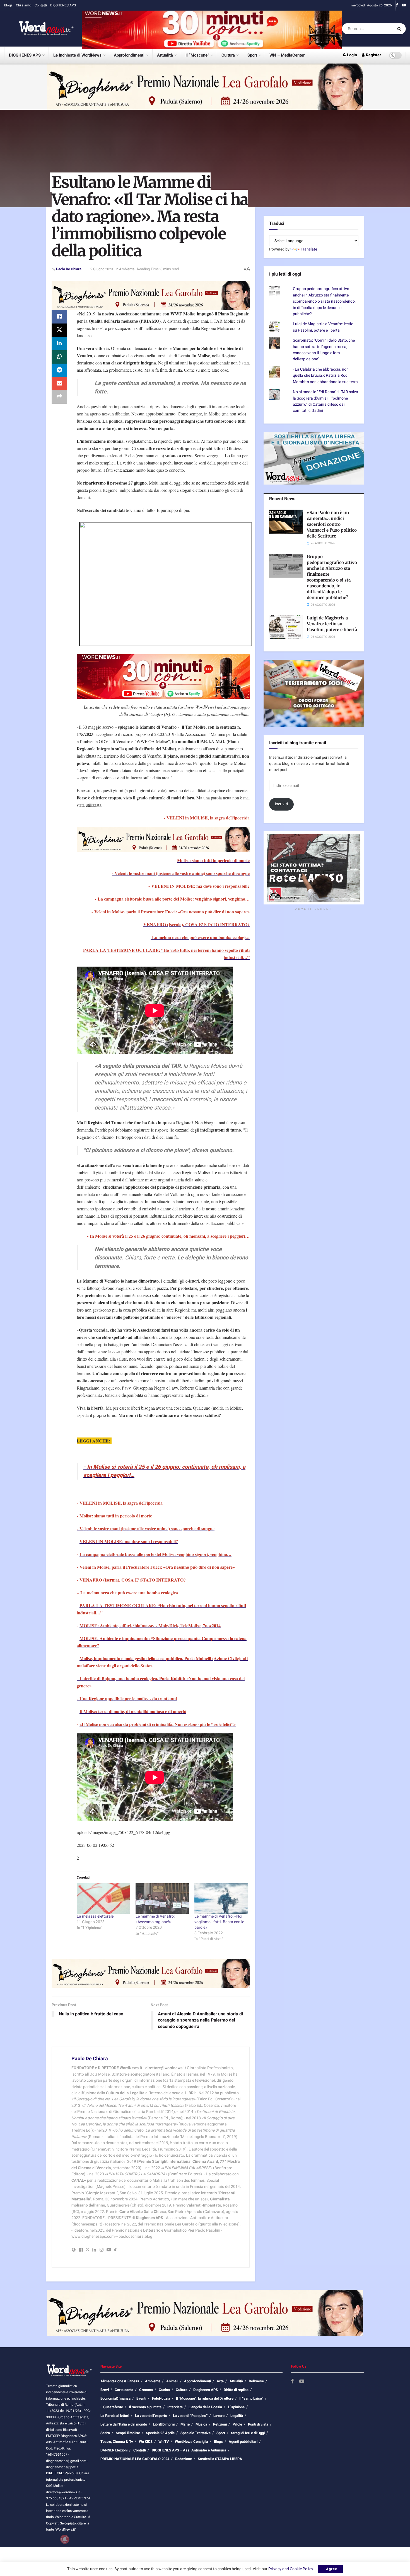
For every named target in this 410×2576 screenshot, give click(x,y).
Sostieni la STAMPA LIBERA (220, 2459)
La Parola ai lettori (115, 2416)
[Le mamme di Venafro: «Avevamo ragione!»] (162, 1898)
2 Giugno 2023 (102, 269)
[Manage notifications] (65, 2539)
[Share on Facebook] (59, 317)
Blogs (8, 5)
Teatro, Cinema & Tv (117, 2442)
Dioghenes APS (206, 2390)
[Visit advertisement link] (212, 29)
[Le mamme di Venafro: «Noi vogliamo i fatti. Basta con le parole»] (221, 1898)
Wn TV (164, 2442)
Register (373, 55)
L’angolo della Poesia (205, 2407)
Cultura (228, 55)
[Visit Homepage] (39, 29)
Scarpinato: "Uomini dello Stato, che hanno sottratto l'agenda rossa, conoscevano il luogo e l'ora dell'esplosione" (324, 350)
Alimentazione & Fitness (120, 2381)
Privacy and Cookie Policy (291, 2569)
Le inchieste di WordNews (77, 55)
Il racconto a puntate (145, 2407)
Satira (105, 2433)
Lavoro (219, 2416)
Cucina (164, 2390)
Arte (220, 2381)
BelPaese (256, 2381)
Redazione (184, 2459)
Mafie (185, 2424)
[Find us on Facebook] (397, 5)
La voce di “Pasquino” (190, 2416)
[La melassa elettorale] (103, 1898)
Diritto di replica (236, 2390)
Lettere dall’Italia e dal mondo (124, 2424)
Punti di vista (258, 2424)
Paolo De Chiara (69, 269)
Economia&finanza (115, 2398)
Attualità (165, 55)
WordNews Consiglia (191, 2442)
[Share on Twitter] (59, 330)
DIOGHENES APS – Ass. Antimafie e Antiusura (189, 2450)
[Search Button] (400, 29)
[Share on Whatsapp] (59, 357)
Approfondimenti (129, 55)
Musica (201, 2424)
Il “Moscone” (197, 55)
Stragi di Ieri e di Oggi (248, 2433)
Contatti (41, 5)
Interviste (175, 2407)
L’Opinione (236, 2407)
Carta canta (124, 2390)
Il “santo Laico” (251, 2398)
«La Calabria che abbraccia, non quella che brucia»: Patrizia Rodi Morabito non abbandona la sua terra (325, 376)
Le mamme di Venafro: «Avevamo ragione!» (155, 1919)
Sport (252, 55)
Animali (172, 2381)
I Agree (330, 2569)
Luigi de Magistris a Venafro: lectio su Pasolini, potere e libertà (323, 327)
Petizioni (220, 2424)
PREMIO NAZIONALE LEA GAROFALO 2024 (135, 2459)
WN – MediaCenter (287, 55)
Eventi (141, 2398)
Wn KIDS (146, 2442)
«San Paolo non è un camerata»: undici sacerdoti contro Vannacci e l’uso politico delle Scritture (332, 524)
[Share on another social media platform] (59, 397)
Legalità (237, 2416)
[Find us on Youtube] (404, 5)
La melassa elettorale (95, 1916)
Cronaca (146, 2390)
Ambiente (127, 269)
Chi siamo (24, 5)
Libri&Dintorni (164, 2424)
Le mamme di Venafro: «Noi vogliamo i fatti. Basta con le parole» (219, 1922)
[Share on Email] (59, 384)
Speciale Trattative (196, 2433)
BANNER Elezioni (114, 2450)
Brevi (105, 2390)
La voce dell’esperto (151, 2416)
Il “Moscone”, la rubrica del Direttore (205, 2398)
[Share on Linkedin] (59, 344)
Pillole (237, 2424)
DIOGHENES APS (63, 5)
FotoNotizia (161, 2398)
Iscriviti (282, 804)
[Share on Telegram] (59, 370)
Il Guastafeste (112, 2407)
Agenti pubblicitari (243, 2442)
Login (352, 55)
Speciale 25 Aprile (160, 2433)
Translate (309, 249)
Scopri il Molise (128, 2433)
